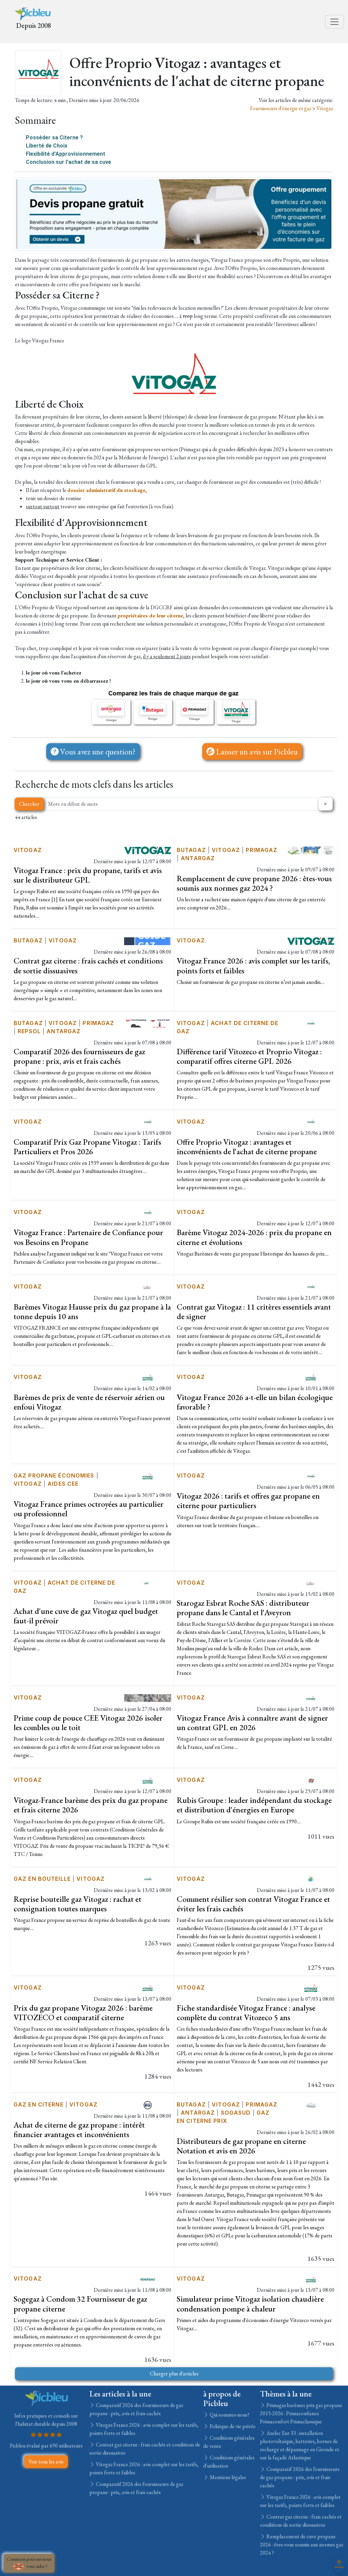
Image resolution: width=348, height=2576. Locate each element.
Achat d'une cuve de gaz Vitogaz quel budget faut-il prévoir (86, 1616)
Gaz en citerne (39, 2104)
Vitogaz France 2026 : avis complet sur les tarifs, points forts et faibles (253, 965)
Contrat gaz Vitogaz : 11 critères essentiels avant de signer (254, 1311)
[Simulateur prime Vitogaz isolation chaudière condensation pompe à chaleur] (311, 2278)
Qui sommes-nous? (229, 2415)
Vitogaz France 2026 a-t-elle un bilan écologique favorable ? (255, 1402)
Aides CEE (63, 1484)
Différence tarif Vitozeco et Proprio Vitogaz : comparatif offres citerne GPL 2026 (249, 1056)
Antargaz (198, 858)
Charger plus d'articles (174, 2374)
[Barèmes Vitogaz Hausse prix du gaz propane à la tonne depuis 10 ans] (148, 1286)
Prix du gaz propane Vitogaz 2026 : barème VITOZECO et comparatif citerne (83, 2012)
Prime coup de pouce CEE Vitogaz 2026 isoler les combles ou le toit (88, 1722)
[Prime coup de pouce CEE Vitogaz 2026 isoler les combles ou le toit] (148, 1697)
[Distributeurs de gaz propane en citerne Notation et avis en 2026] (311, 2104)
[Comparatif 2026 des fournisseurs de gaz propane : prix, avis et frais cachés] (148, 1023)
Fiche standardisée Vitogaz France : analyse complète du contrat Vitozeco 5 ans (246, 2012)
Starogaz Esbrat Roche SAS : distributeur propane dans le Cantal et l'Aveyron (243, 1608)
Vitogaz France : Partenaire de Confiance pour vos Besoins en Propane (88, 1237)
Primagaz (262, 850)
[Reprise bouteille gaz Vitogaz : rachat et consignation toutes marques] (148, 1879)
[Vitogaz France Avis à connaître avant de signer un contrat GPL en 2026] (311, 1697)
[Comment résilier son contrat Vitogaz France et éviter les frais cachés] (311, 1879)
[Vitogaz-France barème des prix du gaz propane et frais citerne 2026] (148, 1780)
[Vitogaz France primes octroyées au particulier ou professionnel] (148, 1475)
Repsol (29, 1031)
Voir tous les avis (46, 2462)
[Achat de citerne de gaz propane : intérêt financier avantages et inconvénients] (148, 2104)
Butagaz (191, 850)
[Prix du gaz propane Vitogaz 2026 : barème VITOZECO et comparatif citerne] (148, 1987)
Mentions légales (227, 2477)
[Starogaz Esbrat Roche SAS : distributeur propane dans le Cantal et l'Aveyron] (311, 1582)
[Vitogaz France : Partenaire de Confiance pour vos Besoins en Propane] (148, 1212)
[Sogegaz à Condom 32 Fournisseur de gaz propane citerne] (148, 2278)
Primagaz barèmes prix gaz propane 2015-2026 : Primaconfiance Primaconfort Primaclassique (301, 2413)
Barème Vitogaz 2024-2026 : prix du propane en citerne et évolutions (254, 1237)
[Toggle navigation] (334, 22)
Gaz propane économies (54, 1475)
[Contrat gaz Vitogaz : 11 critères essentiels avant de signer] (311, 1286)
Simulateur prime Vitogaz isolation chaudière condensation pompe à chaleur (250, 2304)
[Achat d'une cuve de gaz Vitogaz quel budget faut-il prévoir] (148, 1582)
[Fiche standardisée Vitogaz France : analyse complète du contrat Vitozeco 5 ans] (311, 1987)
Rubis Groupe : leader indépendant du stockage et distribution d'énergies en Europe (254, 1805)
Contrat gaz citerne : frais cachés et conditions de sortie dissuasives (88, 965)
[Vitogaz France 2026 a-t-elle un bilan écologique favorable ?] (311, 1377)
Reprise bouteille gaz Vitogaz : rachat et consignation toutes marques (77, 1904)
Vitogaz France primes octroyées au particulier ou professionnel (89, 1509)
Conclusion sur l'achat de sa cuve (68, 162)
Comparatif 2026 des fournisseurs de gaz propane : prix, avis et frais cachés (79, 1056)
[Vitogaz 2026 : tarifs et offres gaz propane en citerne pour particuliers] (311, 1475)
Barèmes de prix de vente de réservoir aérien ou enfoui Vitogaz (89, 1402)
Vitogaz (325, 108)
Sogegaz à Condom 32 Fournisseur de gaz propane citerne (80, 2304)
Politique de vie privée (232, 2426)
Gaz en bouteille (42, 1879)
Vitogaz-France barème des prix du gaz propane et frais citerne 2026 (91, 1805)
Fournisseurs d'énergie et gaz (281, 108)
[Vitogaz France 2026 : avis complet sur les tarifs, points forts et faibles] (311, 940)
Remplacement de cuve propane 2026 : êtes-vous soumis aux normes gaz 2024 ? (254, 883)
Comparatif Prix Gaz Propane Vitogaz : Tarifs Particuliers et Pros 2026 (87, 1147)
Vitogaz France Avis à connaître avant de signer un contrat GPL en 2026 (252, 1722)
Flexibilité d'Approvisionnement (66, 154)
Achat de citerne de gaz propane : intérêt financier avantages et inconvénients (79, 2129)
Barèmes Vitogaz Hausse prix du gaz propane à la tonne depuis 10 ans (92, 1311)
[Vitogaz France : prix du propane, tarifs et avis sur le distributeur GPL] (148, 850)
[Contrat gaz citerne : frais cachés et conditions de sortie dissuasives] (148, 940)
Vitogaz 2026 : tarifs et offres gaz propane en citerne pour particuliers (248, 1500)
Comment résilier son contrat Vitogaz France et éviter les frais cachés (253, 1904)
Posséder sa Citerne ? (54, 138)
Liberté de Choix (47, 146)
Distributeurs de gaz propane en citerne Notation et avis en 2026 (241, 2146)
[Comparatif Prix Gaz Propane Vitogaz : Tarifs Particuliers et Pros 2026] (148, 1121)
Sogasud (236, 2113)
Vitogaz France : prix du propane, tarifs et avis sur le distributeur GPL (88, 875)
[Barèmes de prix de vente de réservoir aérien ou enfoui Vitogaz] (148, 1377)
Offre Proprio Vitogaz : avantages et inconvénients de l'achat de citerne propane (247, 1147)
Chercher (29, 804)
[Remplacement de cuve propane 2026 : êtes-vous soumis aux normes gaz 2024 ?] (311, 850)
